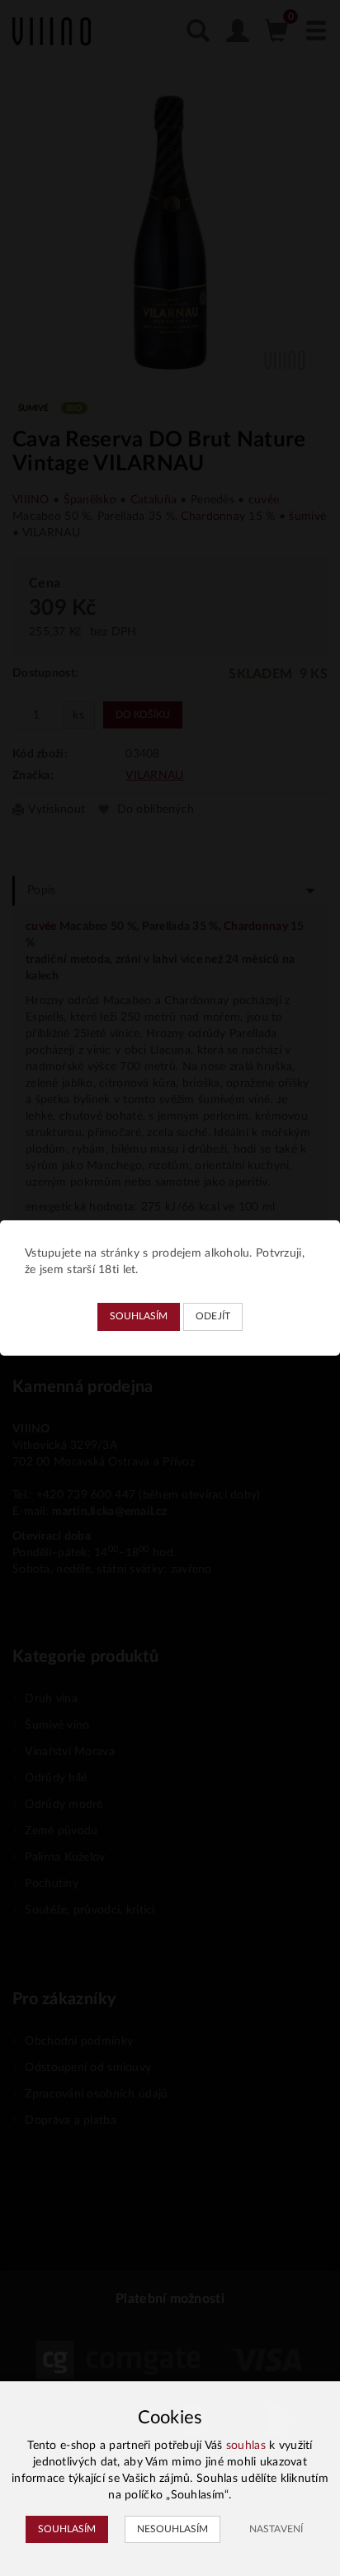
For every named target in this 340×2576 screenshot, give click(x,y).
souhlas (246, 2446)
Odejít (213, 1316)
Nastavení (276, 2529)
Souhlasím (139, 1316)
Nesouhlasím (172, 2529)
